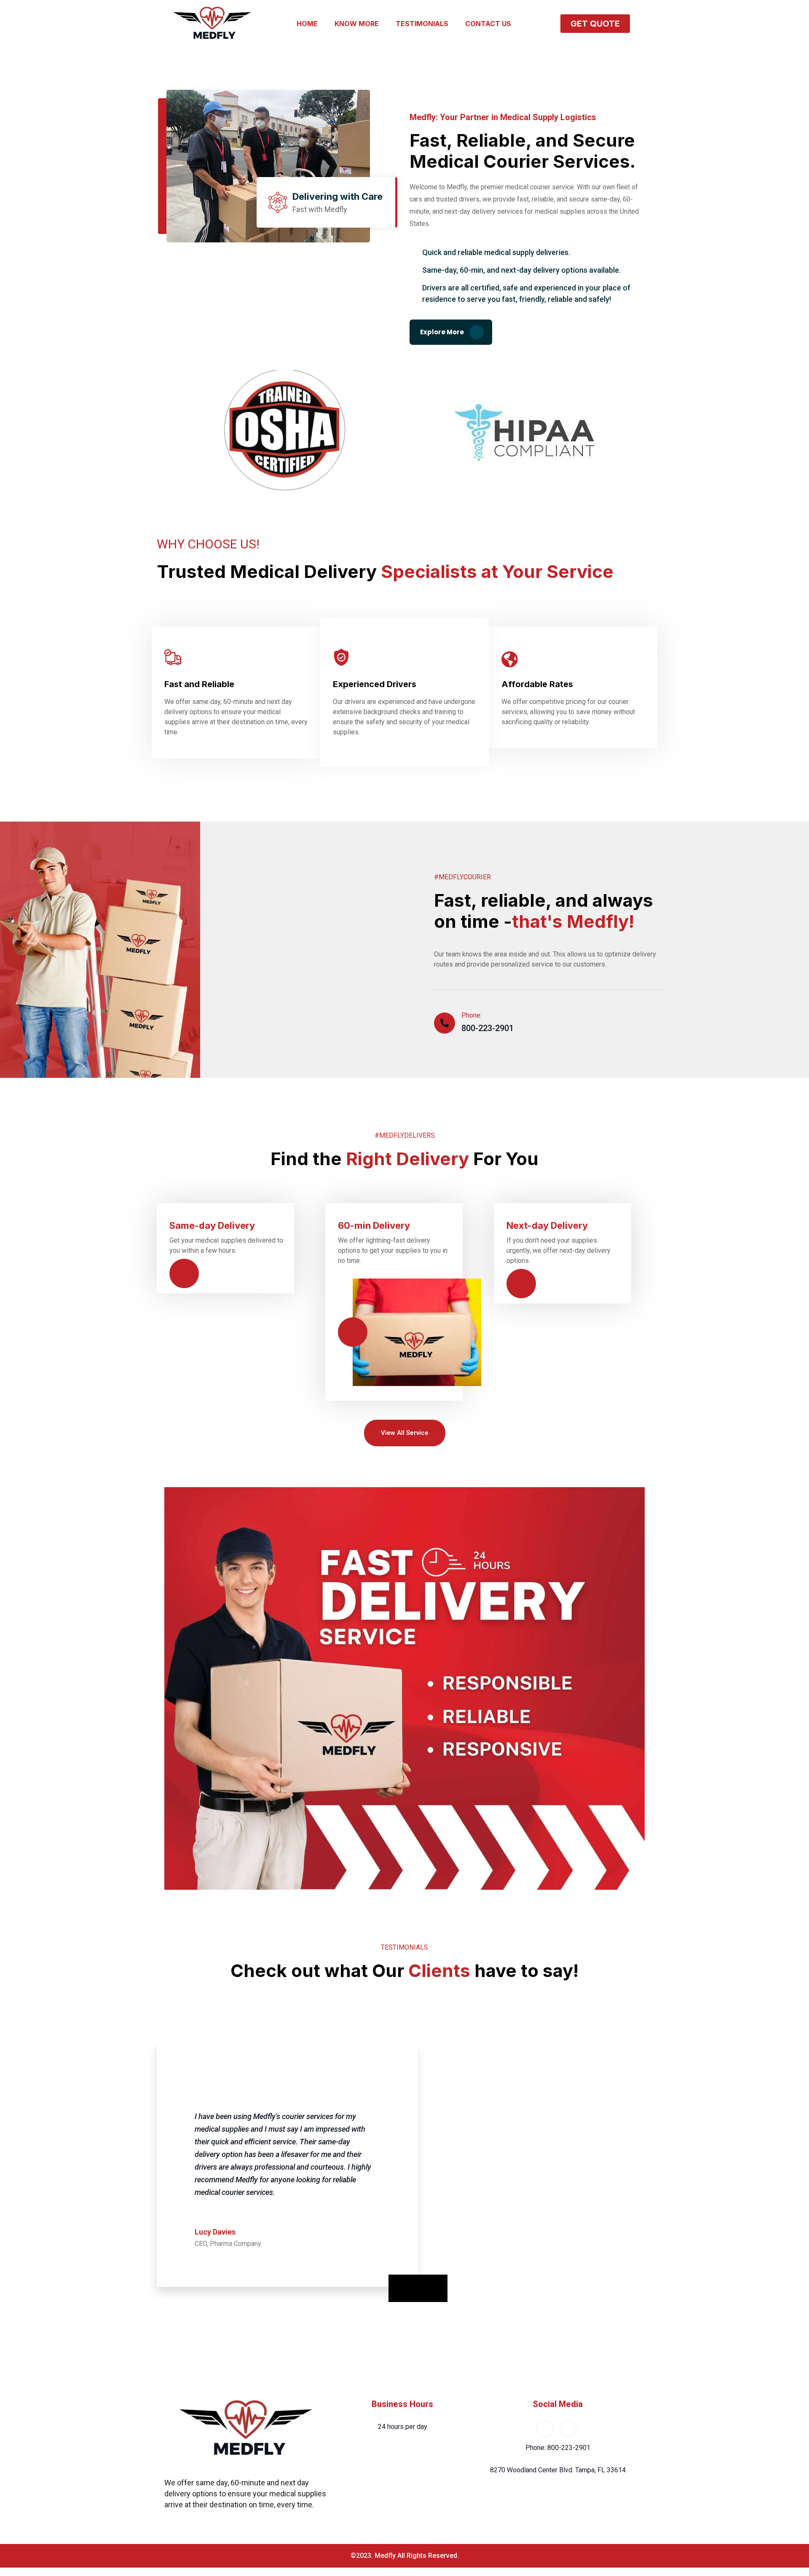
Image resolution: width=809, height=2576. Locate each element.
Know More (357, 24)
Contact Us (488, 24)
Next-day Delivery (547, 1225)
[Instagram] (568, 2429)
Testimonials (422, 24)
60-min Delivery (374, 1225)
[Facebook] (545, 2429)
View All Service (405, 1433)
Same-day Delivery (212, 1225)
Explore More (443, 332)
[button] (595, 24)
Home (307, 24)
